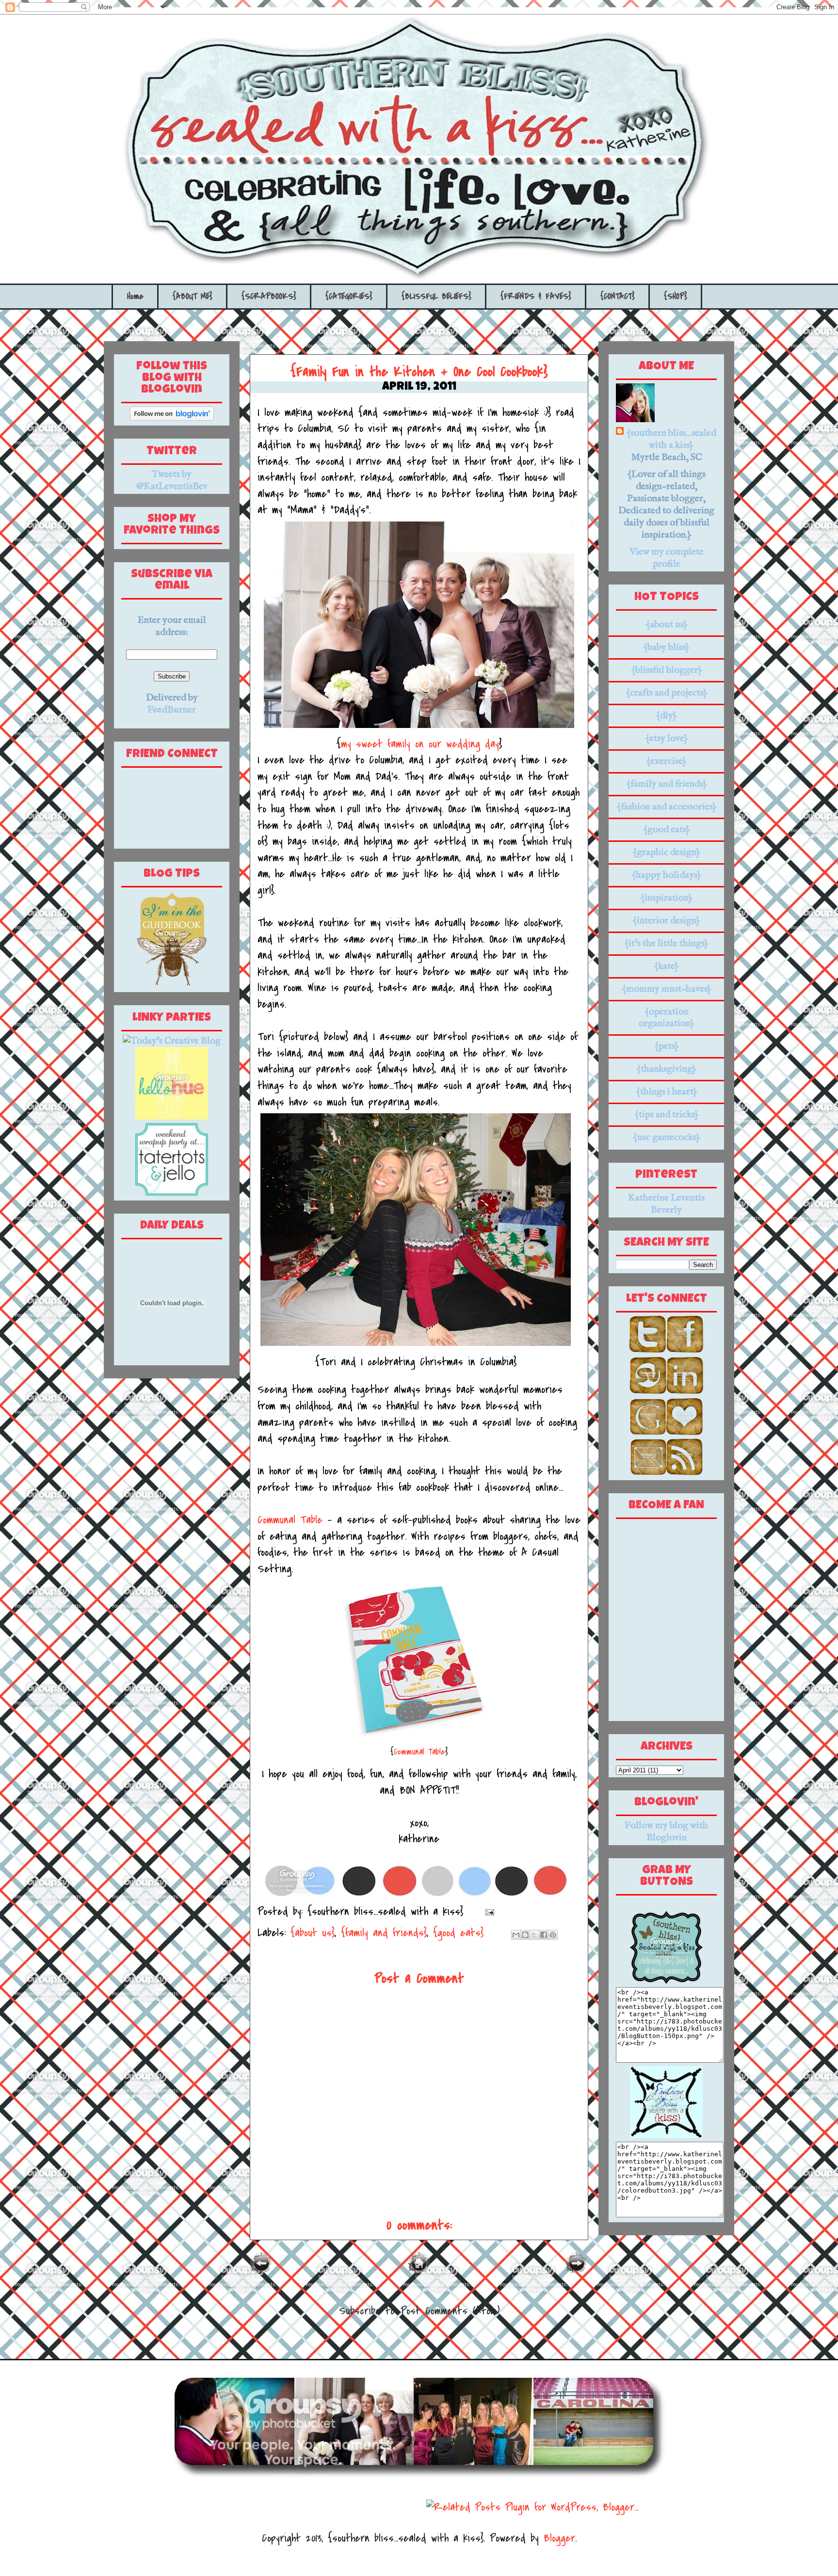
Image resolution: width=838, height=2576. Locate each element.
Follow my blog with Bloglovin (666, 1832)
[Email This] (516, 1935)
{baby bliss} (666, 647)
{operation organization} (667, 1018)
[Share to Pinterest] (553, 1935)
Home (135, 296)
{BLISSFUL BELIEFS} (436, 296)
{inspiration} (666, 898)
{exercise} (666, 761)
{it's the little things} (666, 943)
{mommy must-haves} (667, 989)
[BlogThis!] (525, 1935)
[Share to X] (534, 1935)
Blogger (559, 2538)
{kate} (666, 966)
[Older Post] (577, 2272)
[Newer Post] (261, 2272)
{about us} (313, 1933)
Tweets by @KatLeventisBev (172, 480)
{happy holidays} (666, 875)
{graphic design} (666, 852)
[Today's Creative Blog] (172, 1041)
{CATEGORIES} (349, 296)
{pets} (667, 1046)
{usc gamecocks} (667, 1137)
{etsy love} (667, 738)
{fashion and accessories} (667, 807)
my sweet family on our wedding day (420, 744)
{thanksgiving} (666, 1069)
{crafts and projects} (667, 693)
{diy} (666, 716)
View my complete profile (667, 558)
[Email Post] (487, 1912)
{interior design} (666, 921)
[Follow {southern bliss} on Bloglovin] (172, 418)
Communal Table (290, 1520)
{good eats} (458, 1933)
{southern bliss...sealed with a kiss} (671, 439)
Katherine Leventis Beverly (666, 1204)
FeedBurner (172, 710)
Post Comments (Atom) (450, 2311)
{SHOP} (676, 296)
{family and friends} (384, 1933)
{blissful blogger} (667, 670)
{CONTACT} (618, 296)
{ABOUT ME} (193, 296)
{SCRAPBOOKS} (269, 296)
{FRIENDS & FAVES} (536, 296)
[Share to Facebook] (544, 1935)
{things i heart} (667, 1092)
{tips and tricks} (667, 1114)
